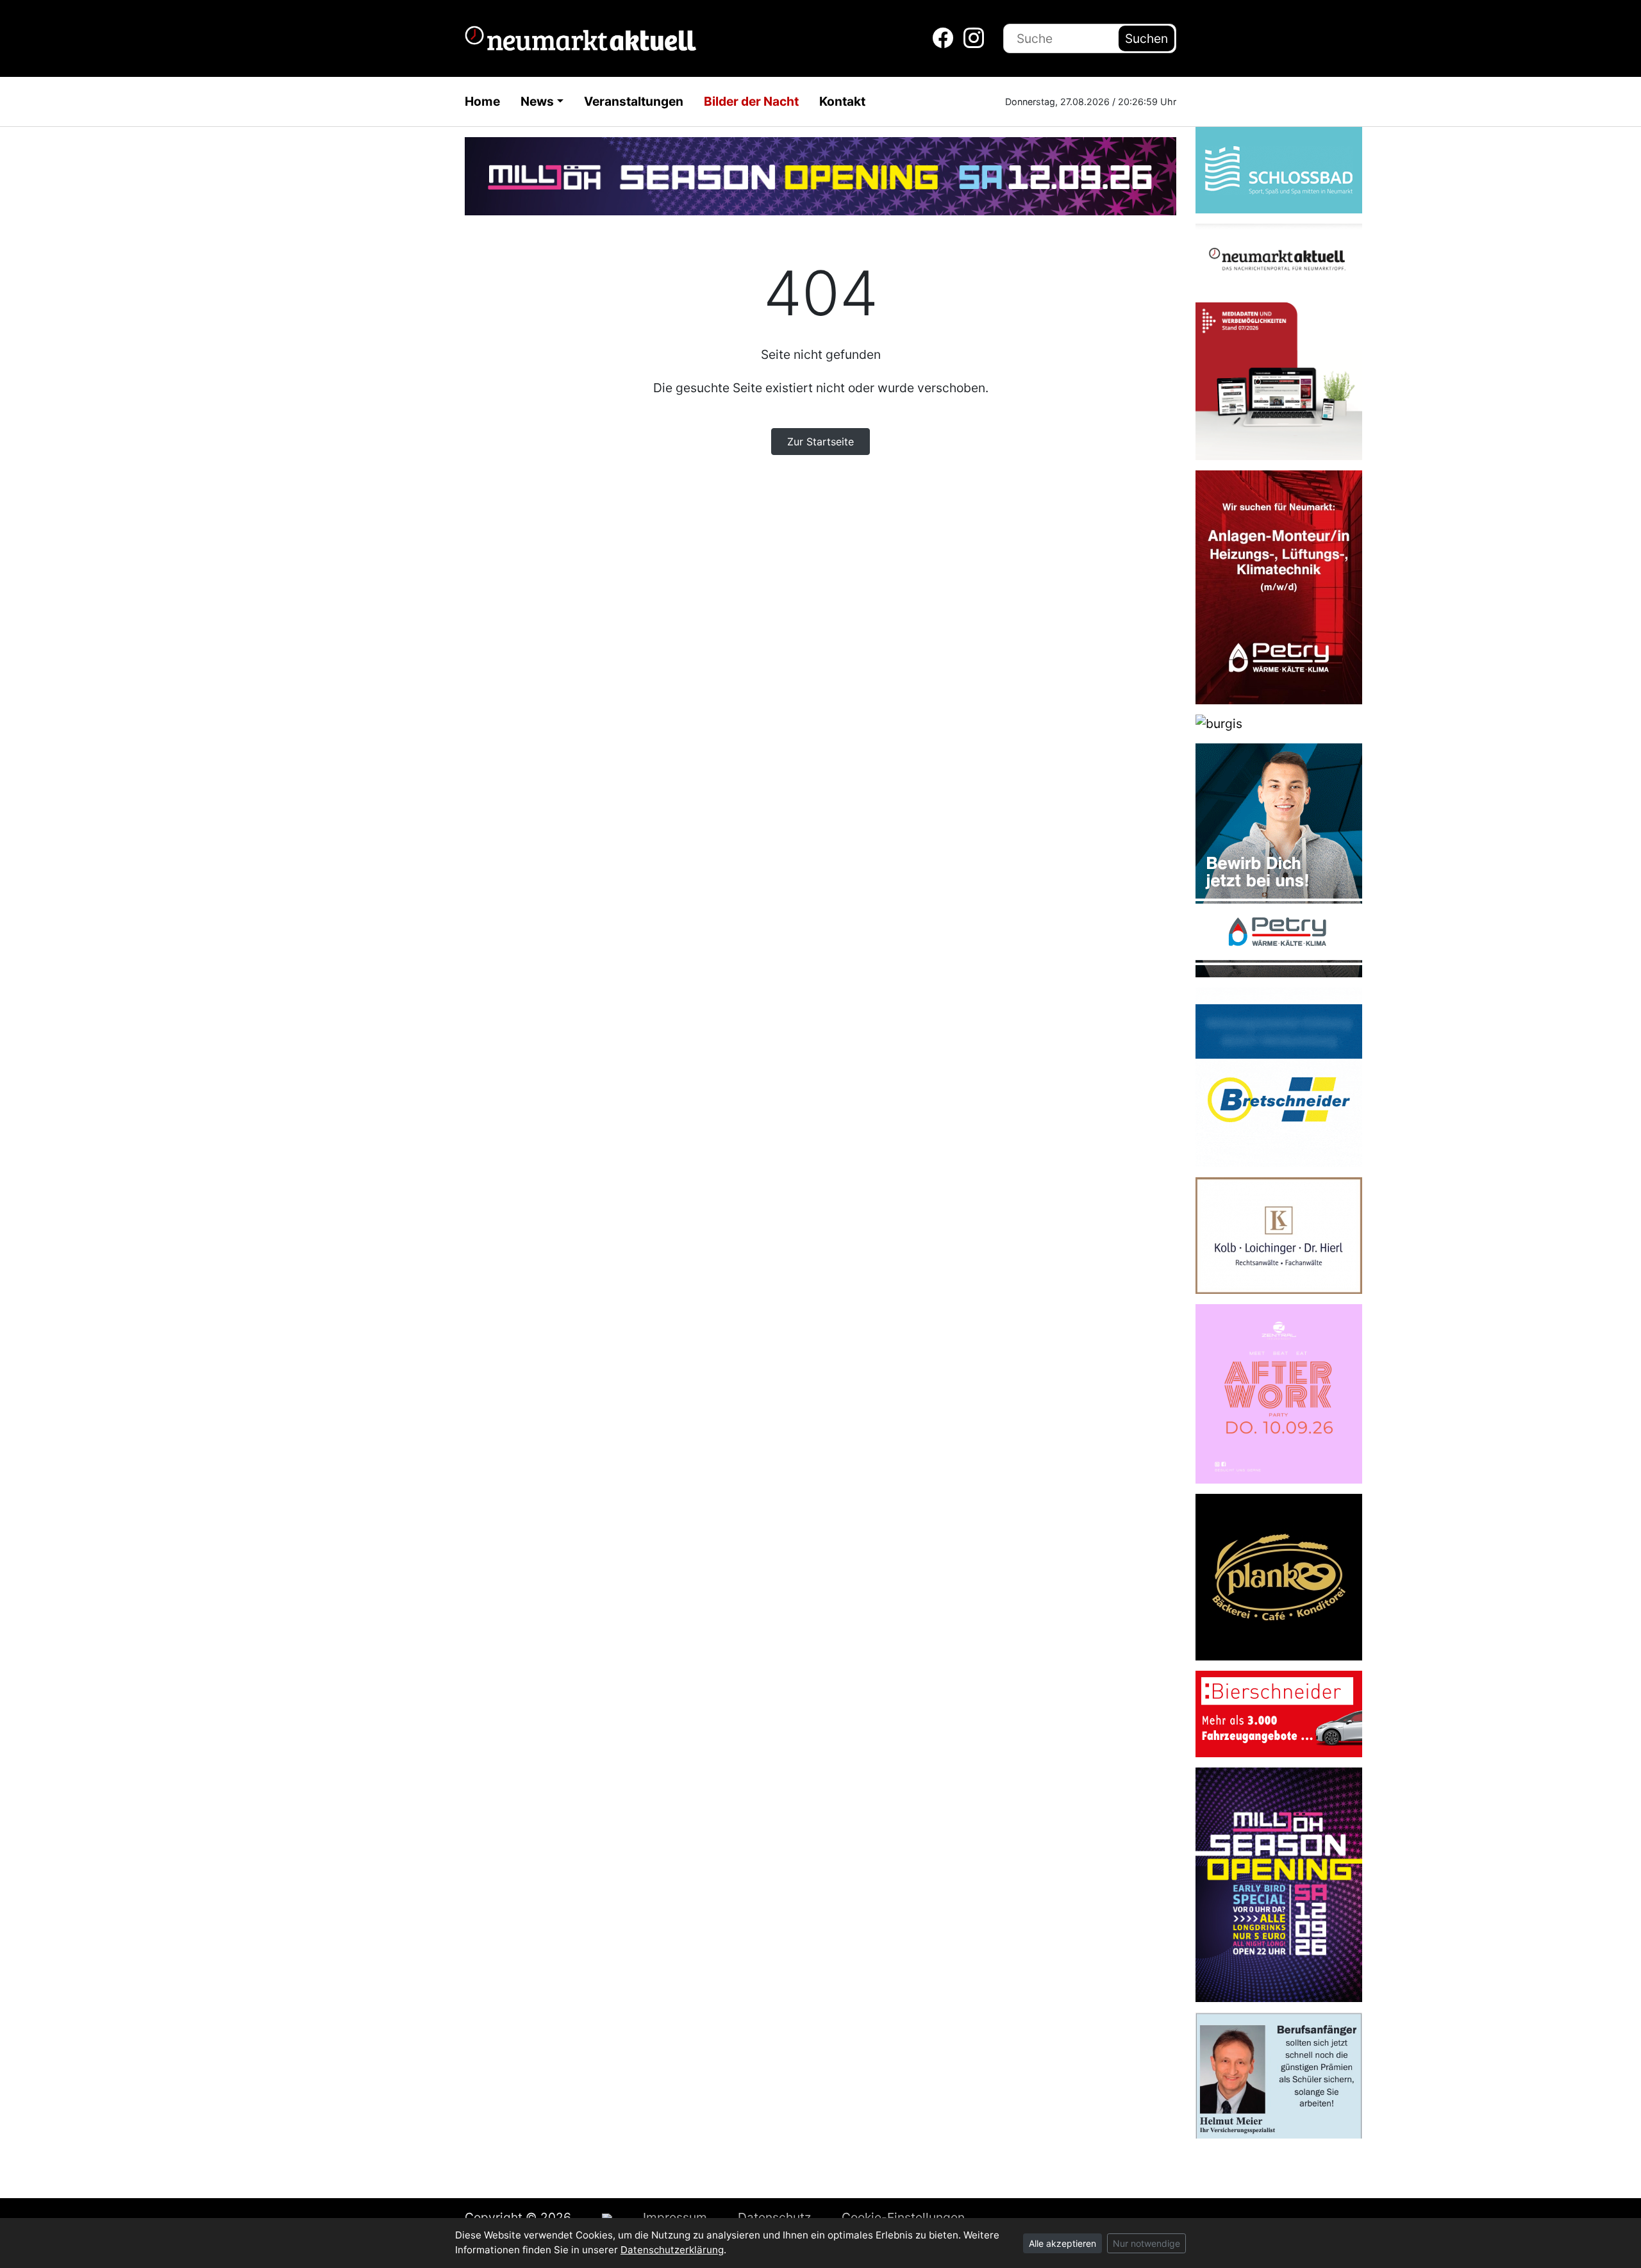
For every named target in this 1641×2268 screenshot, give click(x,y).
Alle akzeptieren (1062, 2243)
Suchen (1146, 38)
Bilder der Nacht (751, 101)
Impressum (675, 2217)
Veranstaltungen (634, 101)
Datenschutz (774, 2217)
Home (482, 101)
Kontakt (842, 101)
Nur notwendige (1146, 2243)
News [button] (537, 101)
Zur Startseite (820, 442)
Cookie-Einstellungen (903, 2217)
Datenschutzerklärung (672, 2250)
